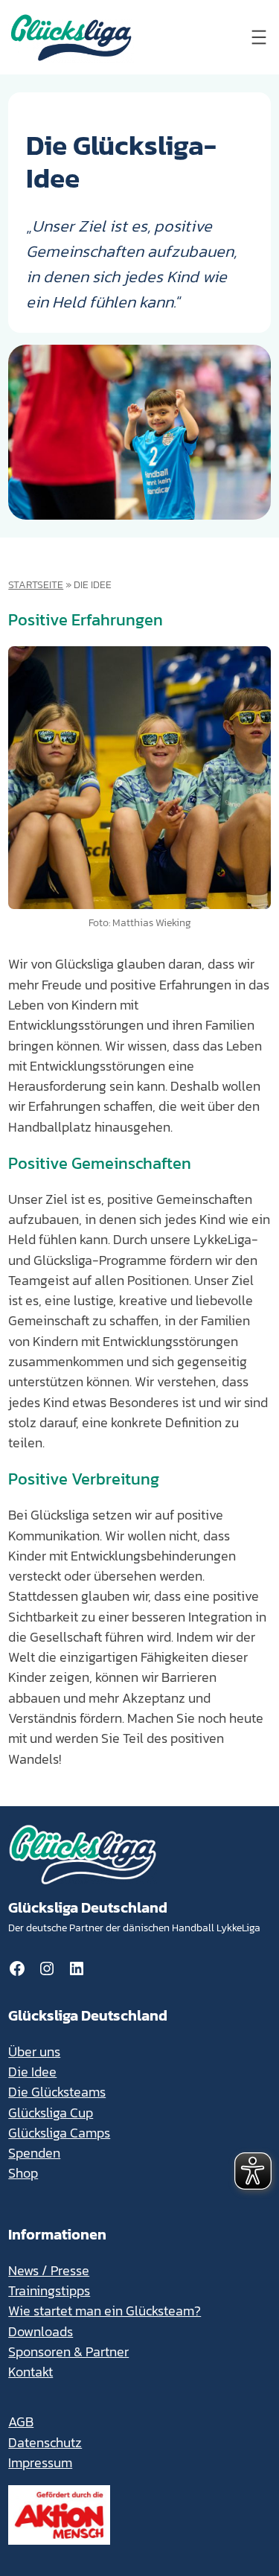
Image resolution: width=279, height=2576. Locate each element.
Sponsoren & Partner (68, 2352)
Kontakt (31, 2372)
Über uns (34, 2052)
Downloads (41, 2332)
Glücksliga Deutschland (88, 1907)
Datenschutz (45, 2443)
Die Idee (32, 2072)
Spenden (34, 2153)
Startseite (36, 584)
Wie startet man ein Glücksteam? (105, 2311)
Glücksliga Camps (59, 2133)
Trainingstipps (49, 2291)
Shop (23, 2173)
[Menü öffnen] (259, 37)
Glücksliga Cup (51, 2113)
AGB (21, 2422)
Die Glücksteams (57, 2092)
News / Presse (49, 2271)
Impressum (40, 2463)
